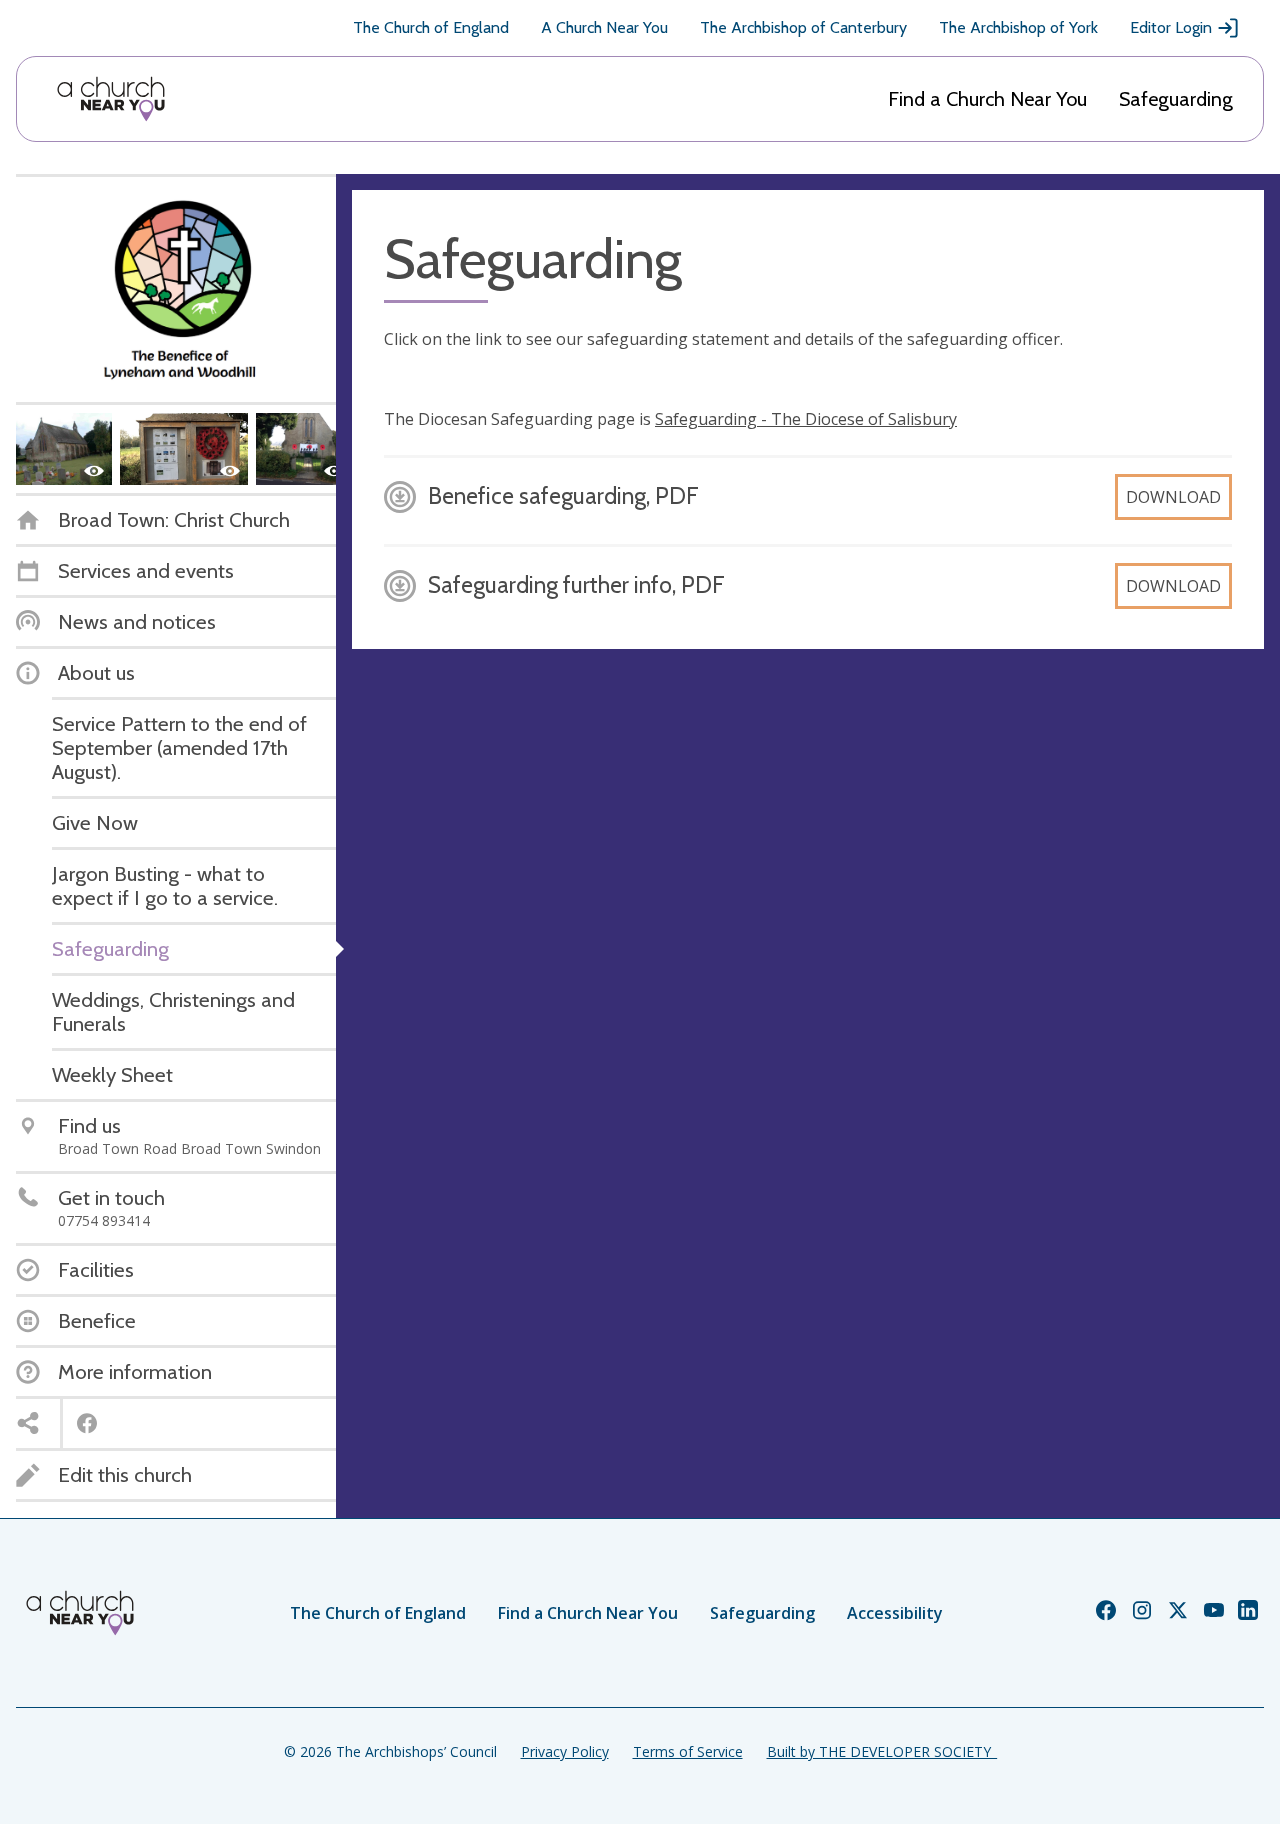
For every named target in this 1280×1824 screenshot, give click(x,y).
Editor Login (1171, 27)
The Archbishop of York (1018, 27)
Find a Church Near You (987, 99)
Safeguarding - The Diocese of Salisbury (806, 419)
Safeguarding (1176, 99)
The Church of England (431, 27)
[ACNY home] (111, 99)
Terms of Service (688, 1751)
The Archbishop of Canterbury (803, 27)
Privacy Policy (565, 1751)
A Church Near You (604, 27)
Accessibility (895, 1613)
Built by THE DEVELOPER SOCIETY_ (882, 1751)
